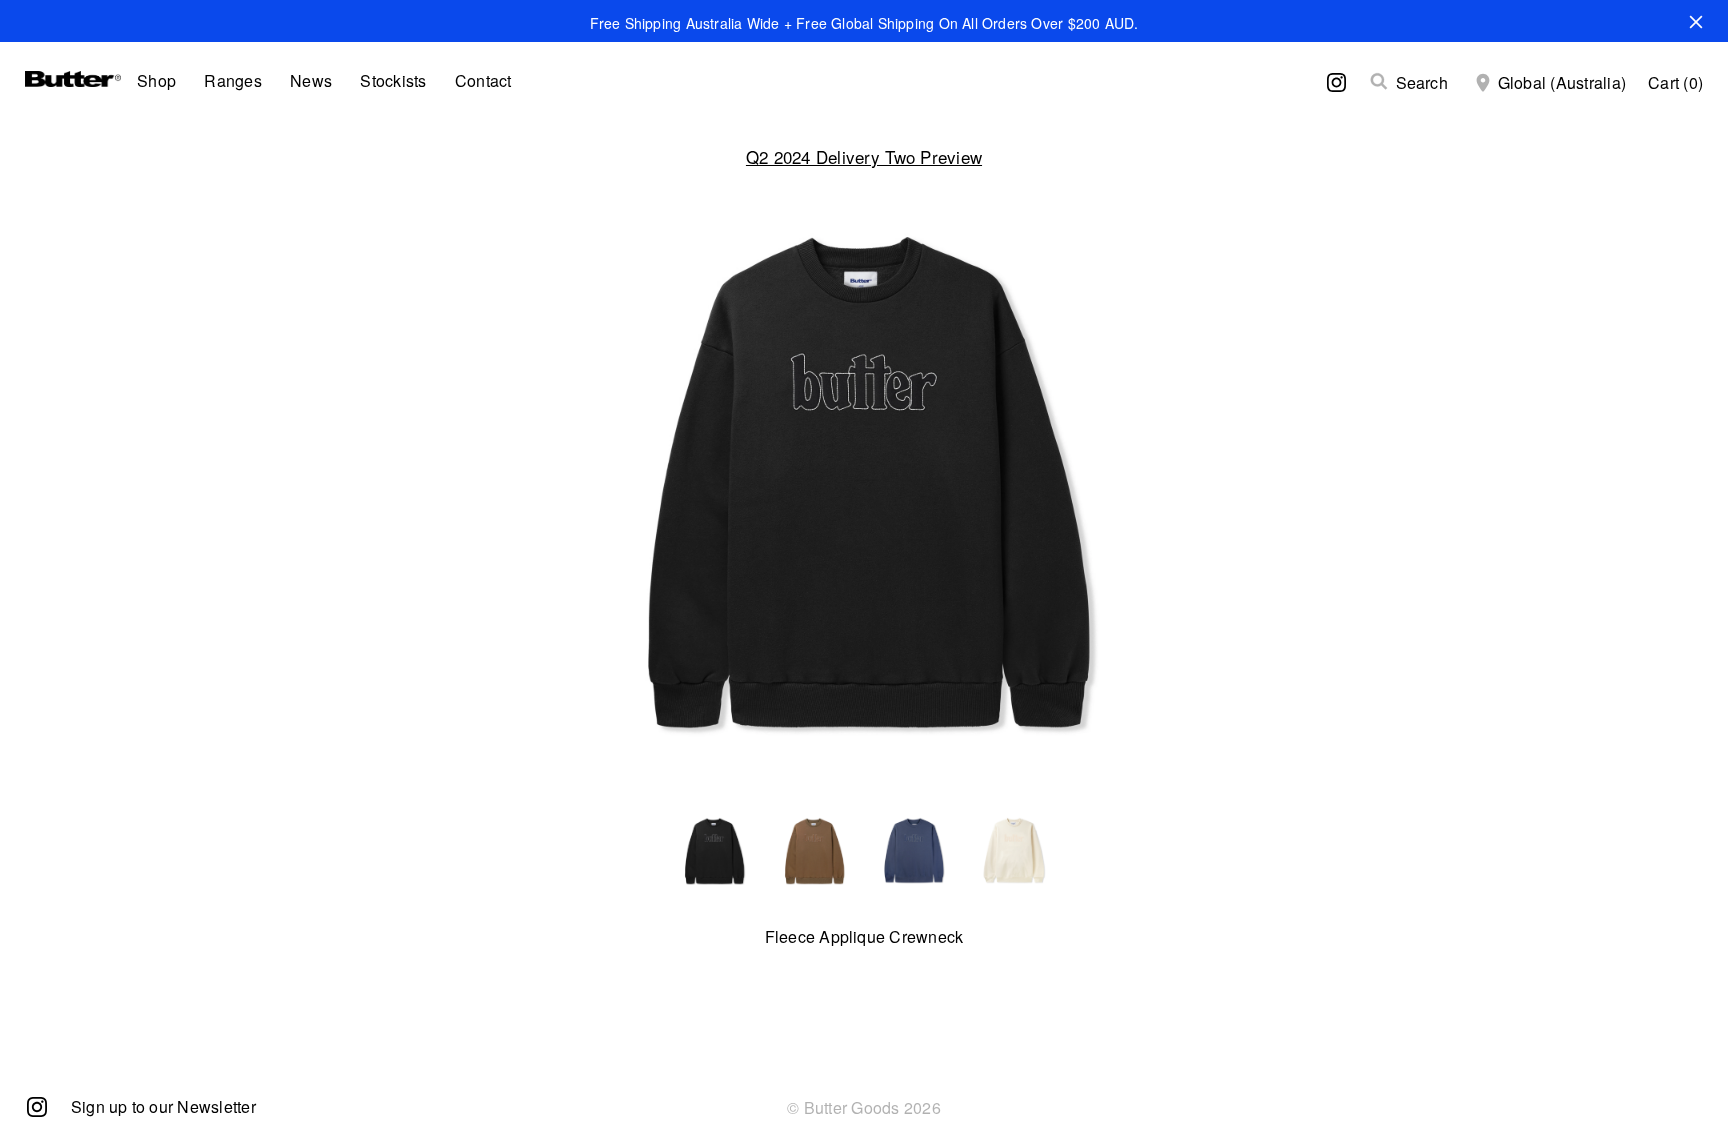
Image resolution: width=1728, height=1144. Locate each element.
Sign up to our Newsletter (163, 1106)
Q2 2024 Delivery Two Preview (864, 156)
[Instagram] (37, 1105)
